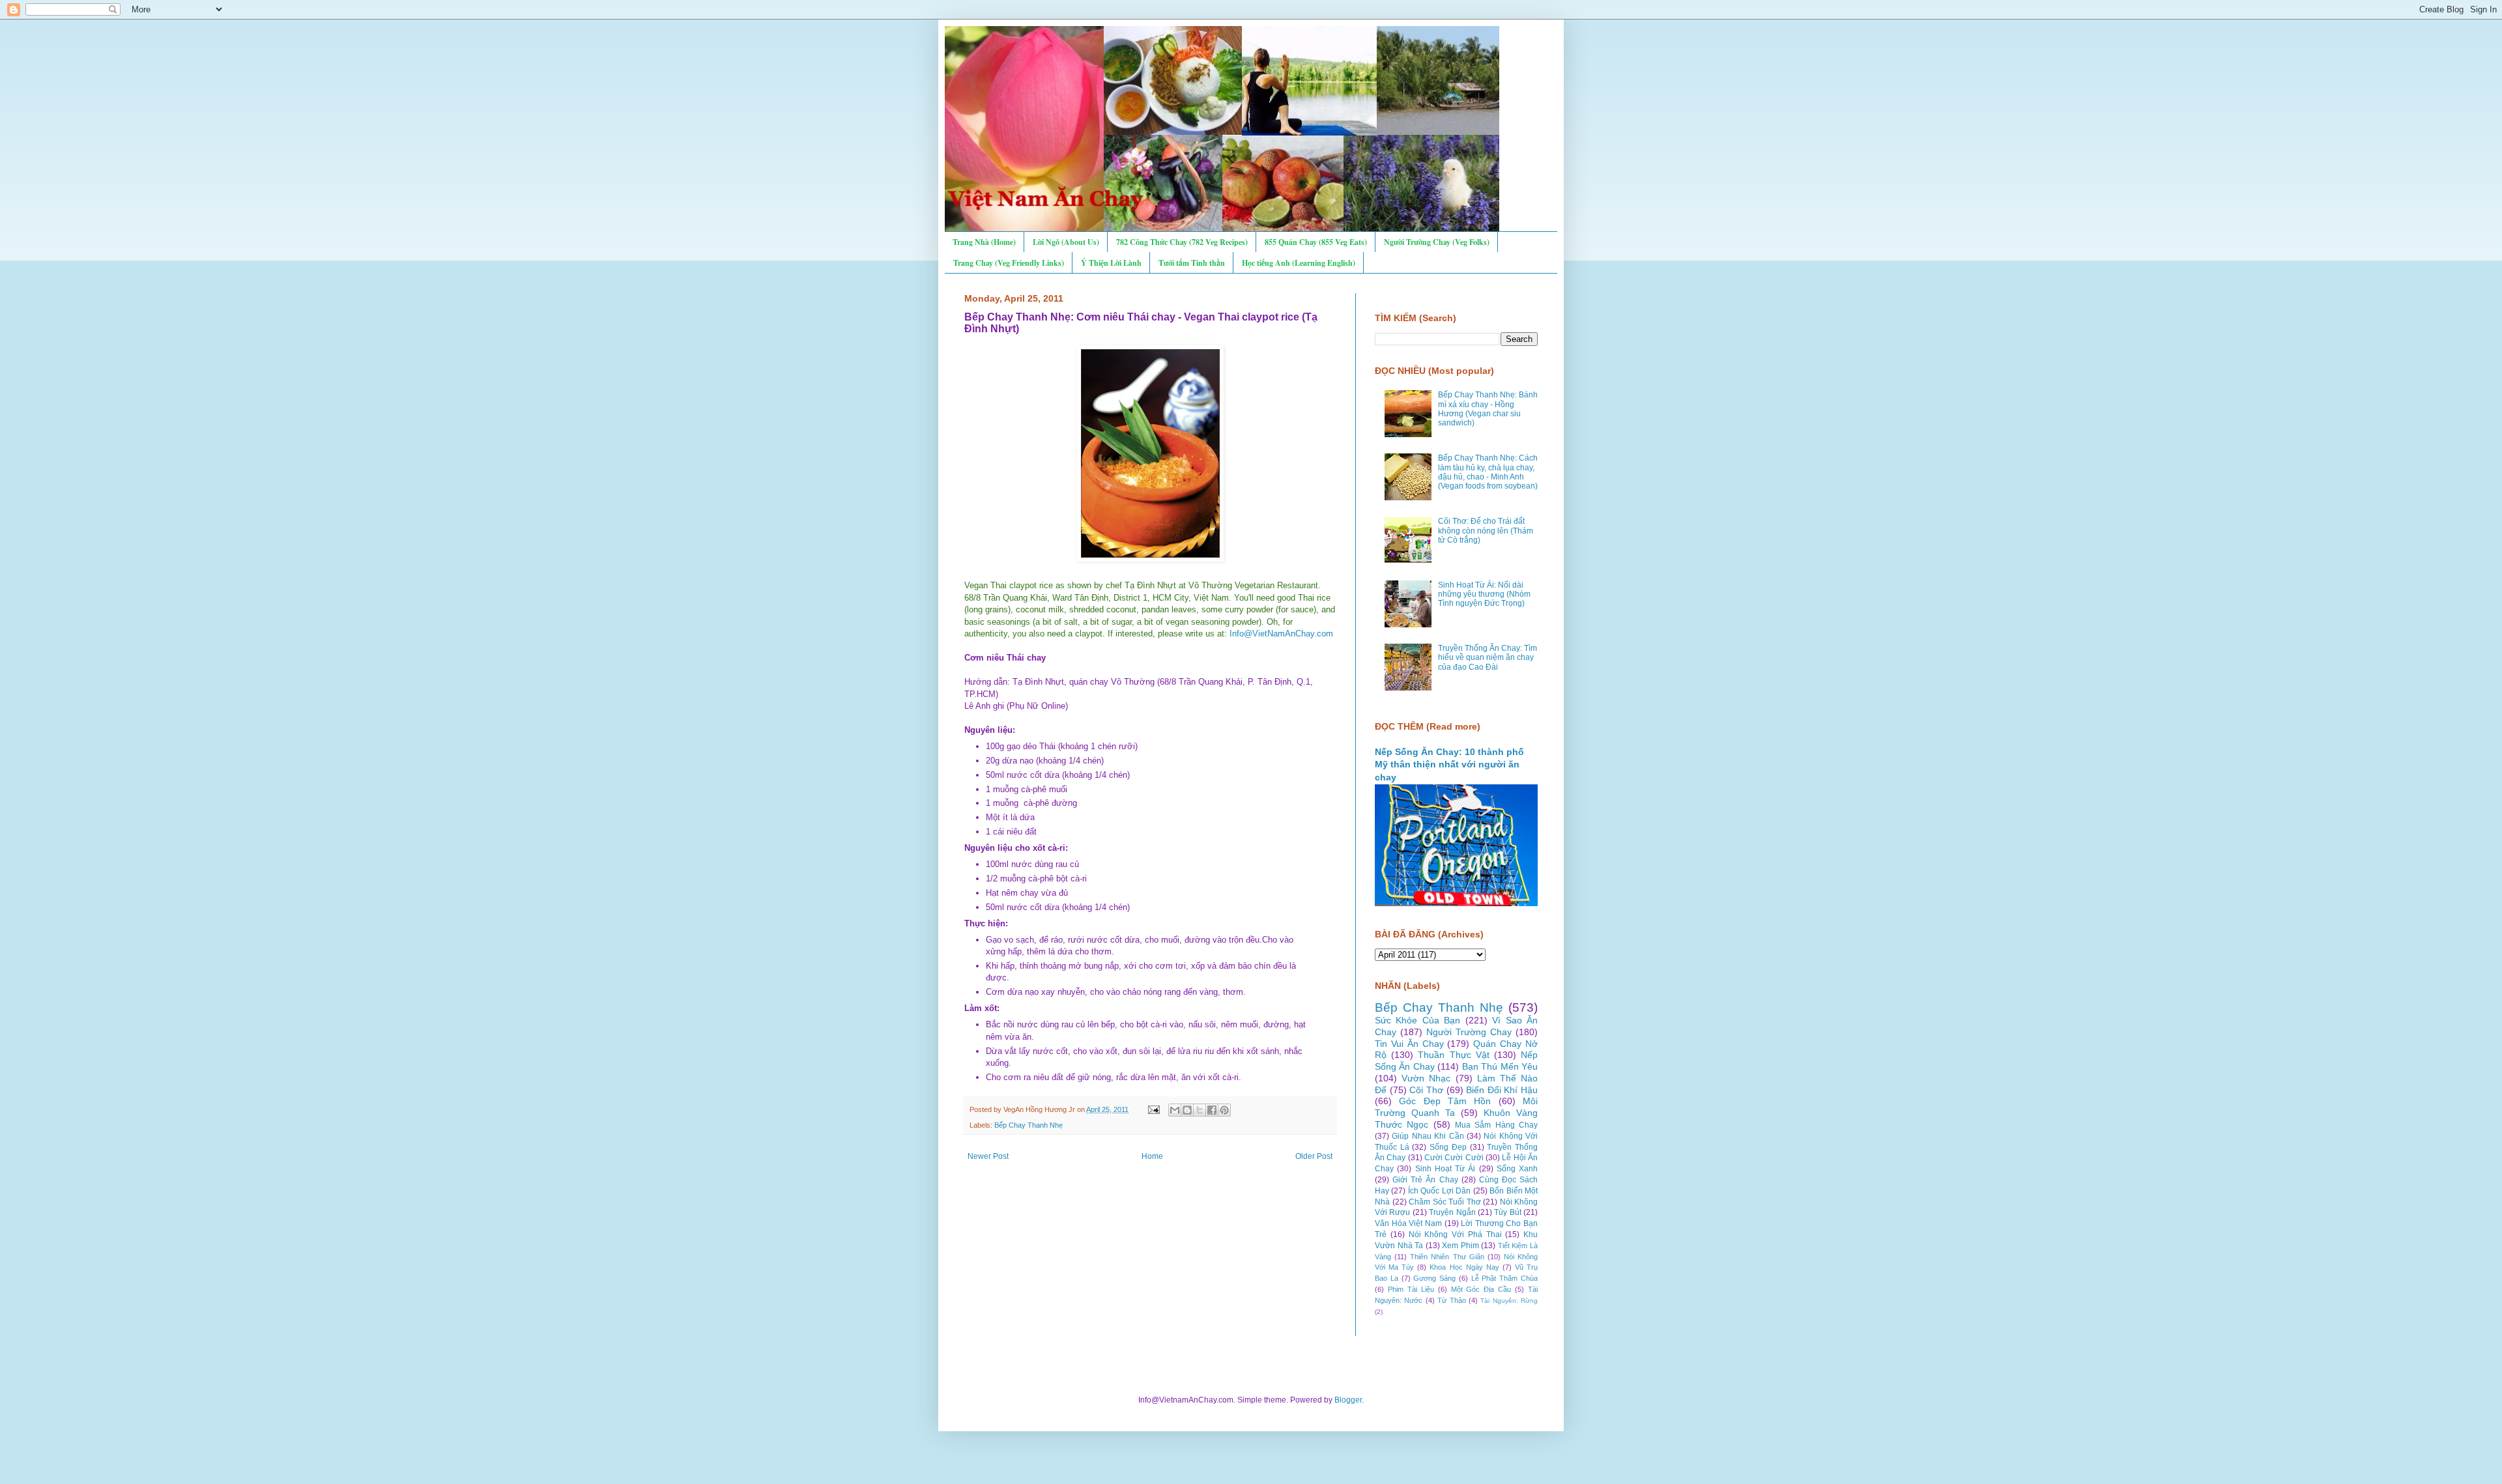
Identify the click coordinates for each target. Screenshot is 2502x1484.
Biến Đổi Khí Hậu (1502, 1090)
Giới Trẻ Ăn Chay (1425, 1180)
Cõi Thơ (1426, 1090)
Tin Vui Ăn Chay (1409, 1044)
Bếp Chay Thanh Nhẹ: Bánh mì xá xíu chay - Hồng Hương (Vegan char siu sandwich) (1488, 409)
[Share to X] (1200, 1110)
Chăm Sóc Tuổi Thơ (1445, 1202)
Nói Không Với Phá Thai (1455, 1234)
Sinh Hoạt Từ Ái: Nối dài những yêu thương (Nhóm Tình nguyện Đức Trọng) (1484, 594)
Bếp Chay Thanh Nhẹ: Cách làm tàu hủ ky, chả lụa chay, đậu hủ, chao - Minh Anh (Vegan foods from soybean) (1488, 472)
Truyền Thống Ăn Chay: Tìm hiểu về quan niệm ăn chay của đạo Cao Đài (1488, 658)
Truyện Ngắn (1452, 1212)
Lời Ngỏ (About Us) (1066, 242)
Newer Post (988, 1156)
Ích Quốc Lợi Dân (1439, 1191)
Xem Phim (1460, 1246)
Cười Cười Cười (1454, 1158)
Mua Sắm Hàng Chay (1496, 1125)
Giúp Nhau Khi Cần (1428, 1136)
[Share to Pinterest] (1224, 1110)
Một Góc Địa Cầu (1481, 1289)
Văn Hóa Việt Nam (1408, 1223)
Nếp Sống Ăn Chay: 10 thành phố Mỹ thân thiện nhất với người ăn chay (1449, 764)
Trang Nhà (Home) (984, 242)
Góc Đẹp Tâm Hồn (1445, 1101)
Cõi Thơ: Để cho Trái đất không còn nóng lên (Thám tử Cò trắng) (1486, 531)
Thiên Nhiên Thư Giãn (1447, 1257)
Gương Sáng (1434, 1278)
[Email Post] (1153, 1109)
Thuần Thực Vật (1453, 1055)
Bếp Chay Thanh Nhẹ (1028, 1125)
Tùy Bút (1507, 1212)
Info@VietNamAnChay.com (1281, 634)
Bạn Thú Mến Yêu (1500, 1066)
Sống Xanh (1517, 1169)
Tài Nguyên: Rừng (1509, 1301)
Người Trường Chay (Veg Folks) (1437, 242)
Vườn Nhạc (1426, 1078)
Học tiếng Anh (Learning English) (1299, 263)
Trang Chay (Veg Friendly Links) (1009, 263)
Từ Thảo (1451, 1300)
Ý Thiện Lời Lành (1111, 263)
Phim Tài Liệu (1411, 1289)
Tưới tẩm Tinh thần (1192, 263)
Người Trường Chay (1469, 1032)
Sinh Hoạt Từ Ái (1445, 1169)
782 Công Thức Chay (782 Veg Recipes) (1182, 242)
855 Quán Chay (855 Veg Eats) (1316, 242)
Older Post (1314, 1156)
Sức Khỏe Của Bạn (1417, 1020)
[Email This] (1175, 1110)
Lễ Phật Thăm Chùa (1504, 1278)
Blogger (1348, 1400)
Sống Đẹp (1448, 1147)
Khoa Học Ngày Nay (1464, 1267)
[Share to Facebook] (1212, 1110)
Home (1152, 1156)
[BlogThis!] (1187, 1110)
